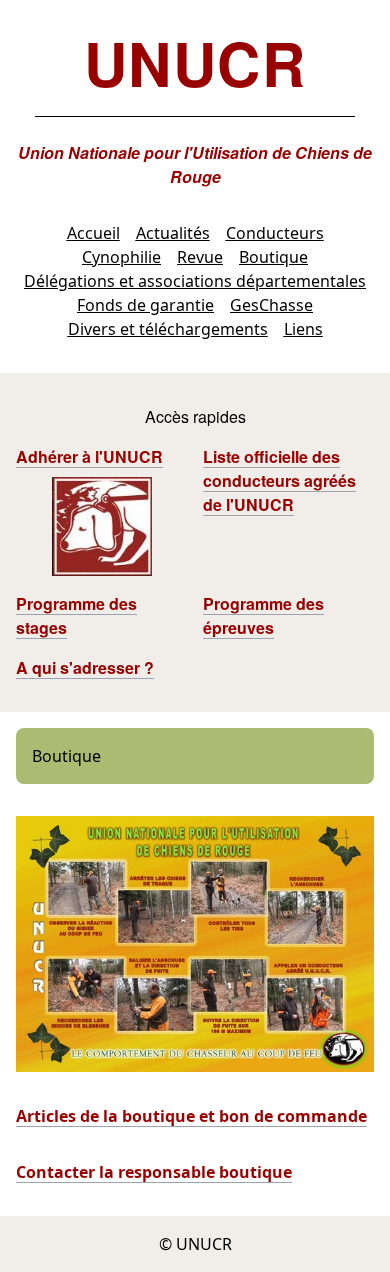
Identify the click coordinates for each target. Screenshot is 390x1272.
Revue (200, 257)
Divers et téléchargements (168, 329)
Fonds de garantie (145, 305)
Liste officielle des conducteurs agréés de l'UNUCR (279, 480)
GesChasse (271, 305)
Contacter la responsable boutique (154, 1172)
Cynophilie (121, 257)
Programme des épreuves (263, 615)
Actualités (173, 233)
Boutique (273, 257)
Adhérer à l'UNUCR (89, 456)
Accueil (93, 233)
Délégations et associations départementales (195, 281)
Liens (303, 329)
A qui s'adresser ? (85, 667)
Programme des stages (76, 615)
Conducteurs (275, 233)
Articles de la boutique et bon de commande (191, 1116)
